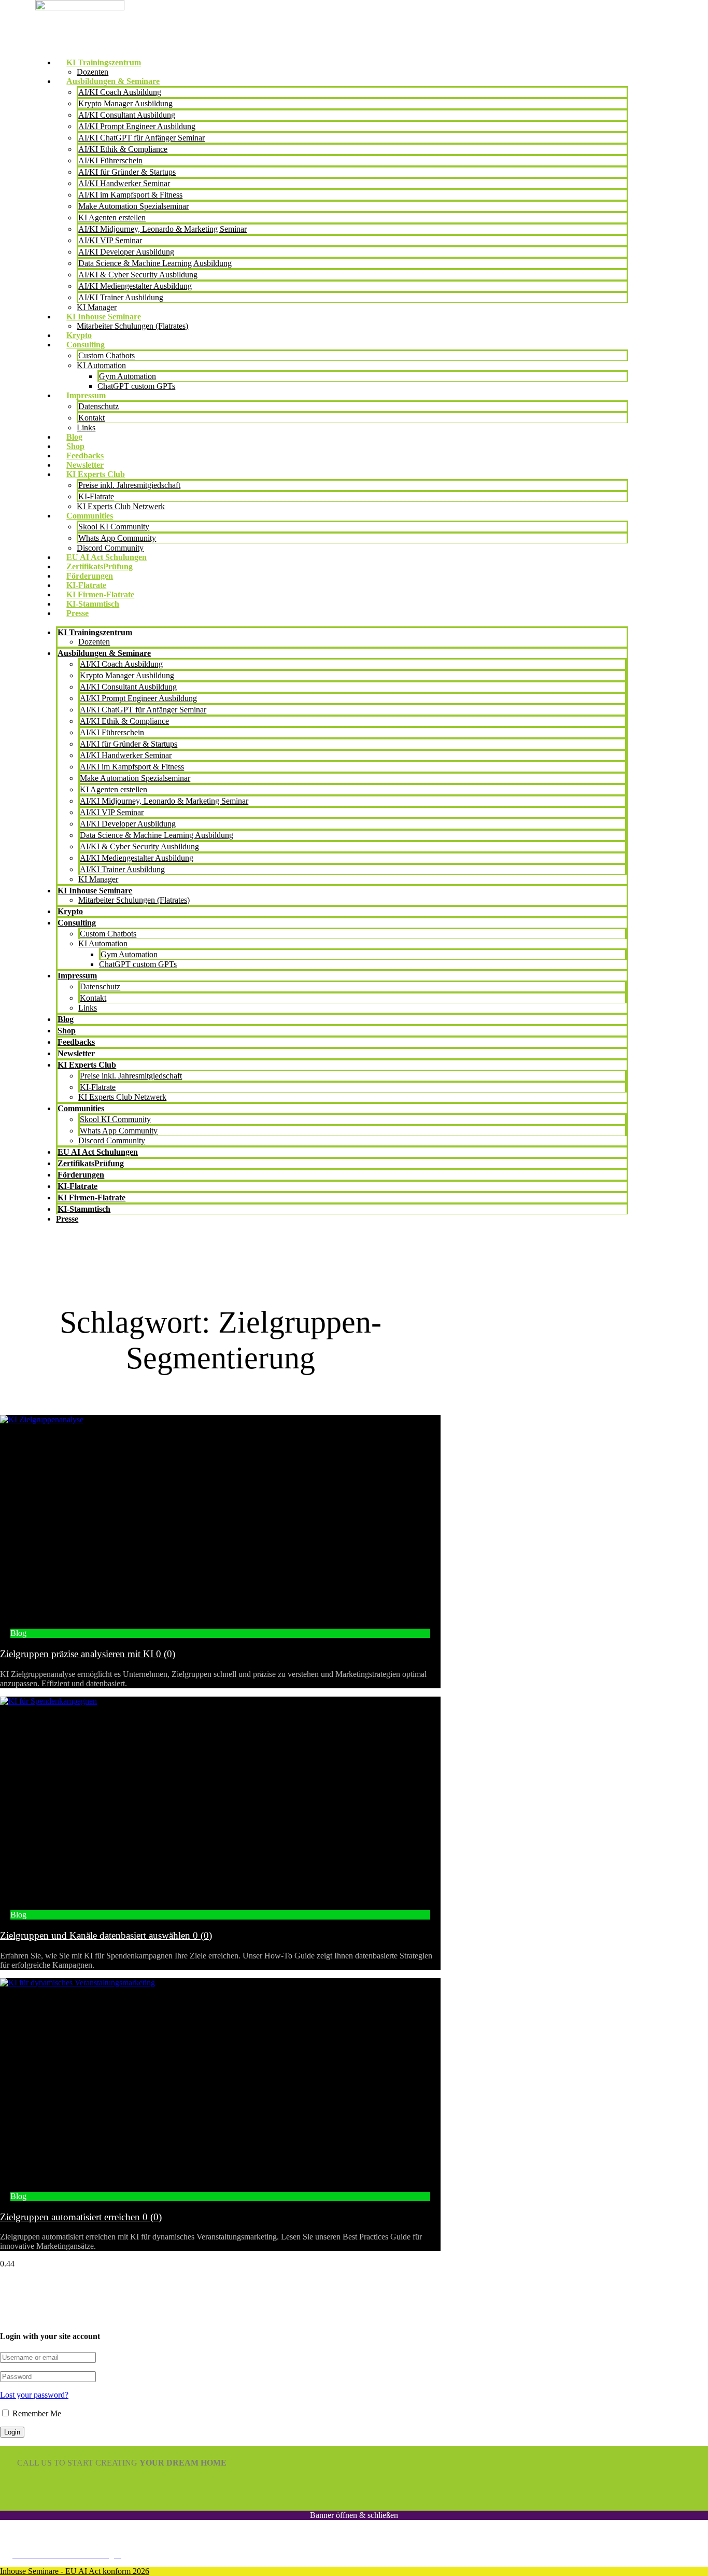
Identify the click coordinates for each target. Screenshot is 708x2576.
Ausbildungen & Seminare (113, 81)
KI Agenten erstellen (112, 218)
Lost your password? (34, 2395)
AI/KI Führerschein (110, 160)
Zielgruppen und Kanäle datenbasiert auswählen (106, 1935)
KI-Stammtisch (93, 604)
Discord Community (110, 548)
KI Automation (101, 365)
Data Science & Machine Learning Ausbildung (155, 263)
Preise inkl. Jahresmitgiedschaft (129, 485)
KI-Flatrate (96, 496)
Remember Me (36, 2413)
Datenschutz (98, 406)
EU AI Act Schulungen (107, 557)
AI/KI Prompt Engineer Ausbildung (137, 126)
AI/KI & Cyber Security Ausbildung (138, 275)
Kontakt (91, 418)
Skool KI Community (114, 527)
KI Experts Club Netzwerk (121, 506)
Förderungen (90, 576)
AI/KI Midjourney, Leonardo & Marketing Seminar (162, 229)
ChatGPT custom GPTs (136, 386)
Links (86, 428)
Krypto (79, 335)
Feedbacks (85, 456)
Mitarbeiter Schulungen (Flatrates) (132, 326)
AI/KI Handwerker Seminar (124, 183)
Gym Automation (128, 376)
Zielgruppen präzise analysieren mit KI (88, 1654)
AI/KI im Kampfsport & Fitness (130, 195)
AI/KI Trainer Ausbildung (121, 297)
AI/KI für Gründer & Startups (127, 172)
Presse (77, 613)
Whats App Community (117, 538)
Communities (90, 516)
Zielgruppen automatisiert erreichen (81, 2217)
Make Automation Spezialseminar (133, 206)
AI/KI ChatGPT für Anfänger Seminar (141, 138)
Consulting (86, 345)
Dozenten (93, 72)
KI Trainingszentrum (104, 62)
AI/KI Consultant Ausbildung (127, 115)
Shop (75, 446)
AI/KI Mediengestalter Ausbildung (135, 286)
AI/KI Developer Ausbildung (126, 252)
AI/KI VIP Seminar (110, 240)
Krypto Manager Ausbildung (125, 103)
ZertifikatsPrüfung (100, 566)
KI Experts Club (96, 474)
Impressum (86, 395)
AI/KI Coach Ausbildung (120, 92)
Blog (74, 437)
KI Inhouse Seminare (104, 317)
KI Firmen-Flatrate (100, 594)
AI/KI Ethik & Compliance (123, 149)
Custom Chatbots (107, 355)
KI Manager (97, 307)
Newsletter (85, 465)
